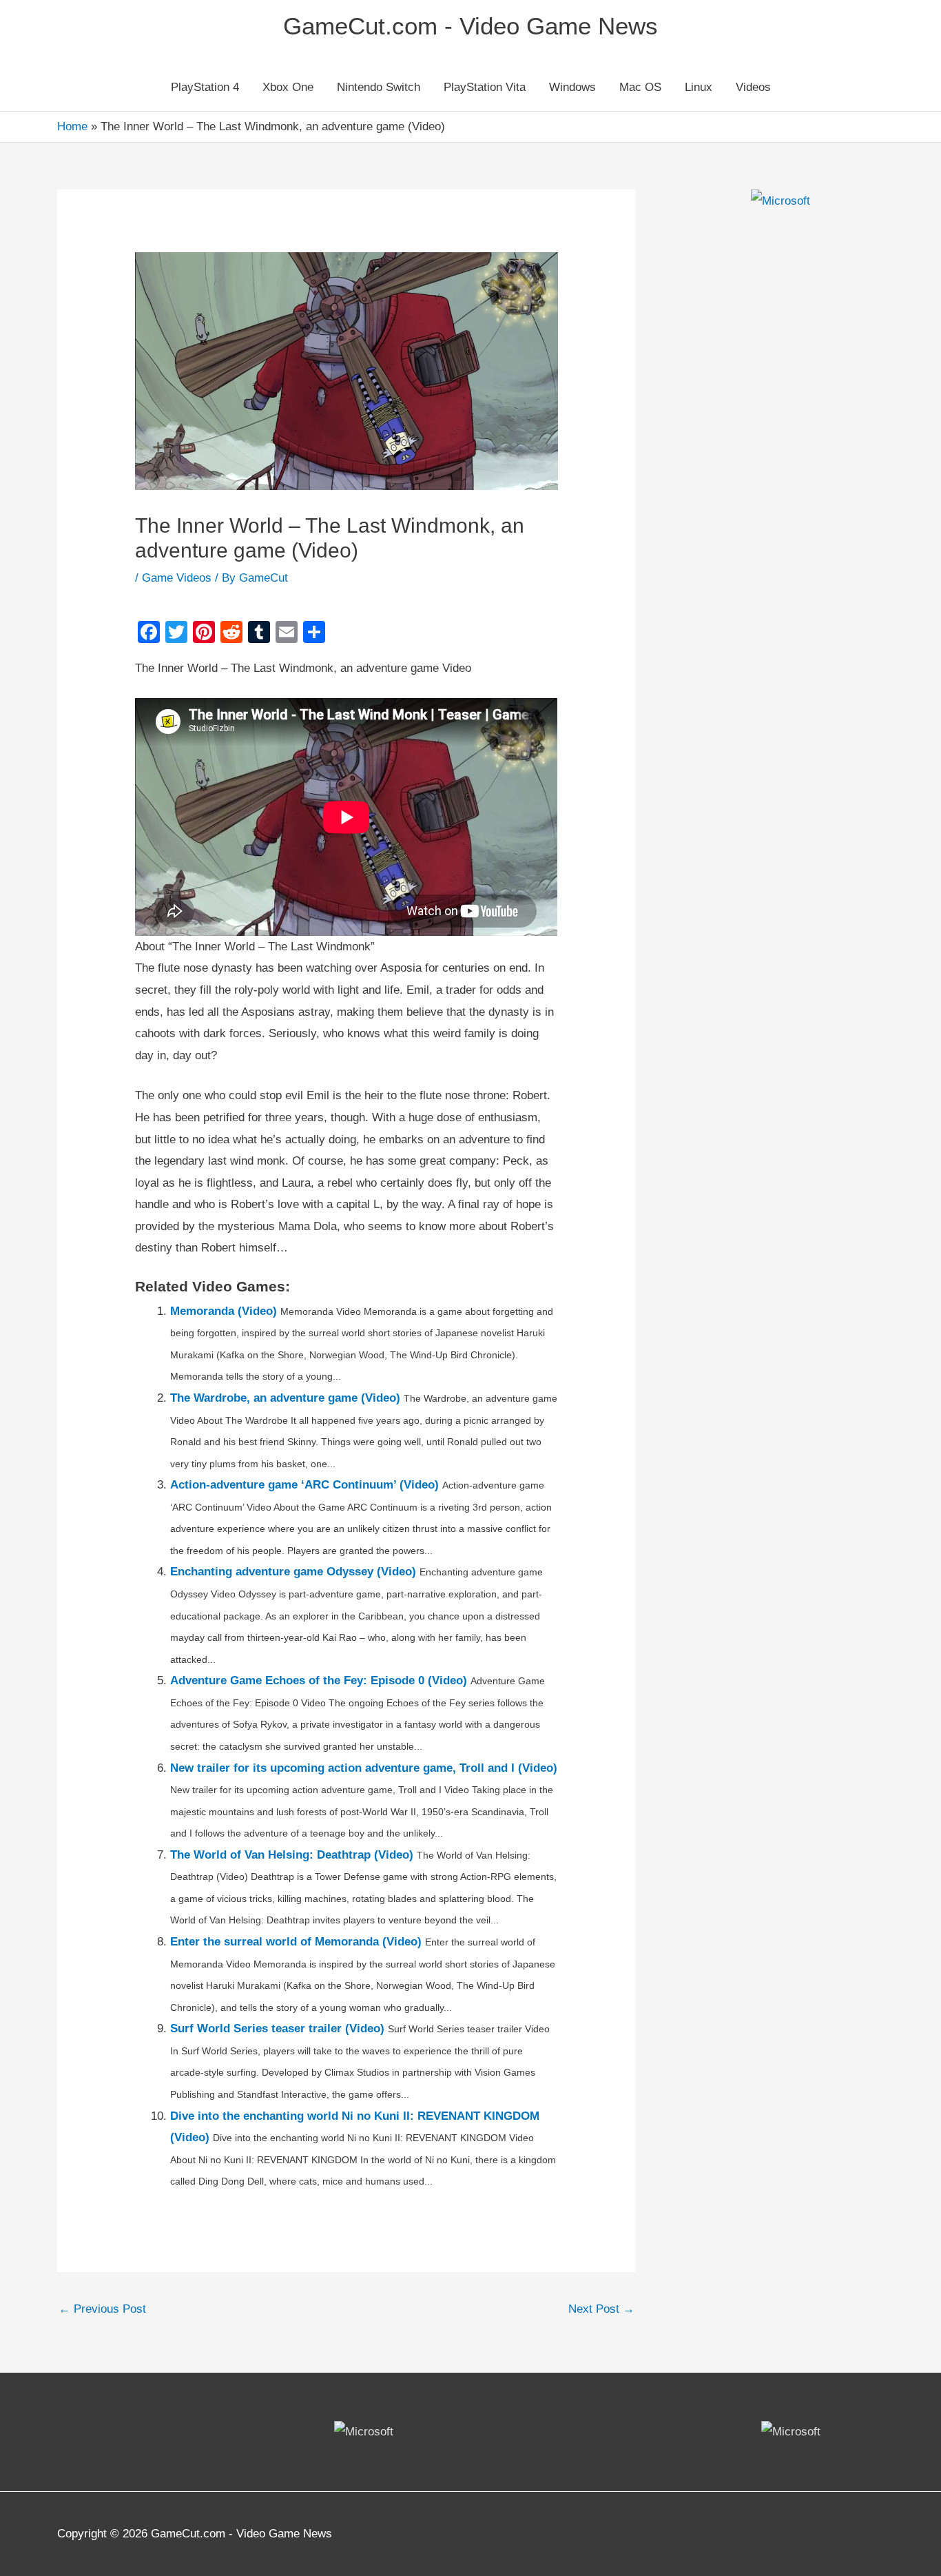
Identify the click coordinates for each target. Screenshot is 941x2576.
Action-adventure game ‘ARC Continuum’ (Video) (304, 1485)
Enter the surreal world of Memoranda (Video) (296, 1942)
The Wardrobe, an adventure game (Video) (285, 1398)
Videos (753, 87)
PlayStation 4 (205, 87)
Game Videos (177, 578)
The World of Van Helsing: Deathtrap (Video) (292, 1855)
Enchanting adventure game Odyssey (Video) (293, 1572)
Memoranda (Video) (224, 1311)
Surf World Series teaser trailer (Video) (277, 2028)
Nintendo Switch (379, 87)
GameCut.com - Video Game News (470, 26)
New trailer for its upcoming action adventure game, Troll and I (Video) (364, 1768)
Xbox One (288, 87)
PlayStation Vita (485, 87)
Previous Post (102, 2309)
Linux (699, 87)
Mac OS (640, 87)
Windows (572, 87)
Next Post (601, 2309)
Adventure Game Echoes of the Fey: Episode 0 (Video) (319, 1680)
